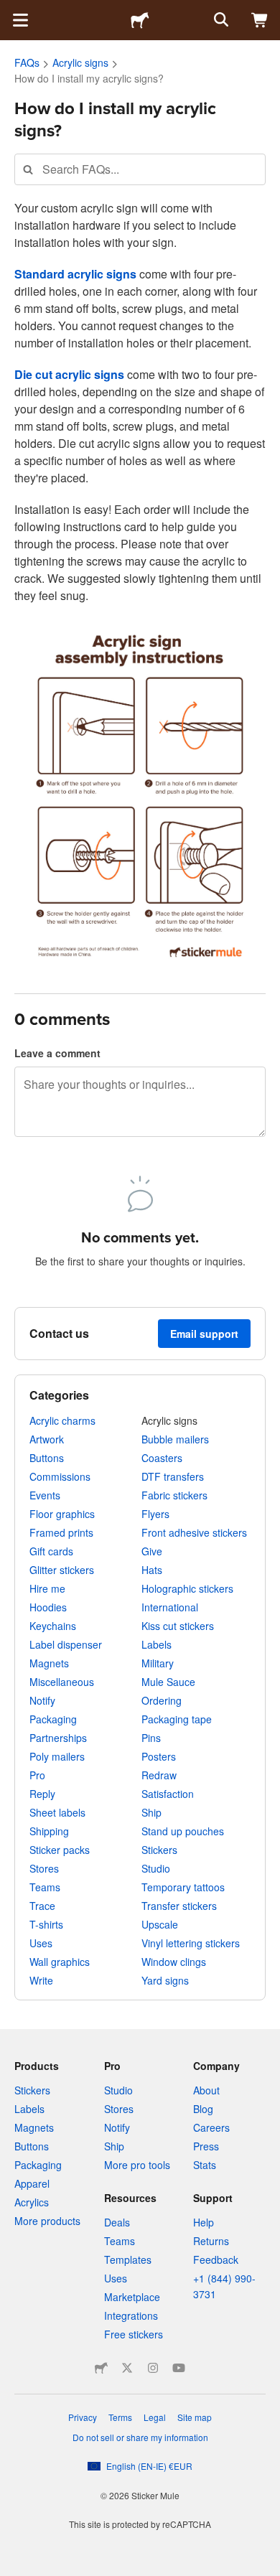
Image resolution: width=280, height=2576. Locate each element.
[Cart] (260, 20)
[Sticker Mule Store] (101, 2368)
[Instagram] (153, 2368)
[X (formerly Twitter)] (127, 2368)
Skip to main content (11, 11)
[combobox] (140, 169)
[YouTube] (179, 2368)
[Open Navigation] (20, 20)
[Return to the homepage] (140, 20)
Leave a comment (57, 1053)
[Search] (220, 20)
